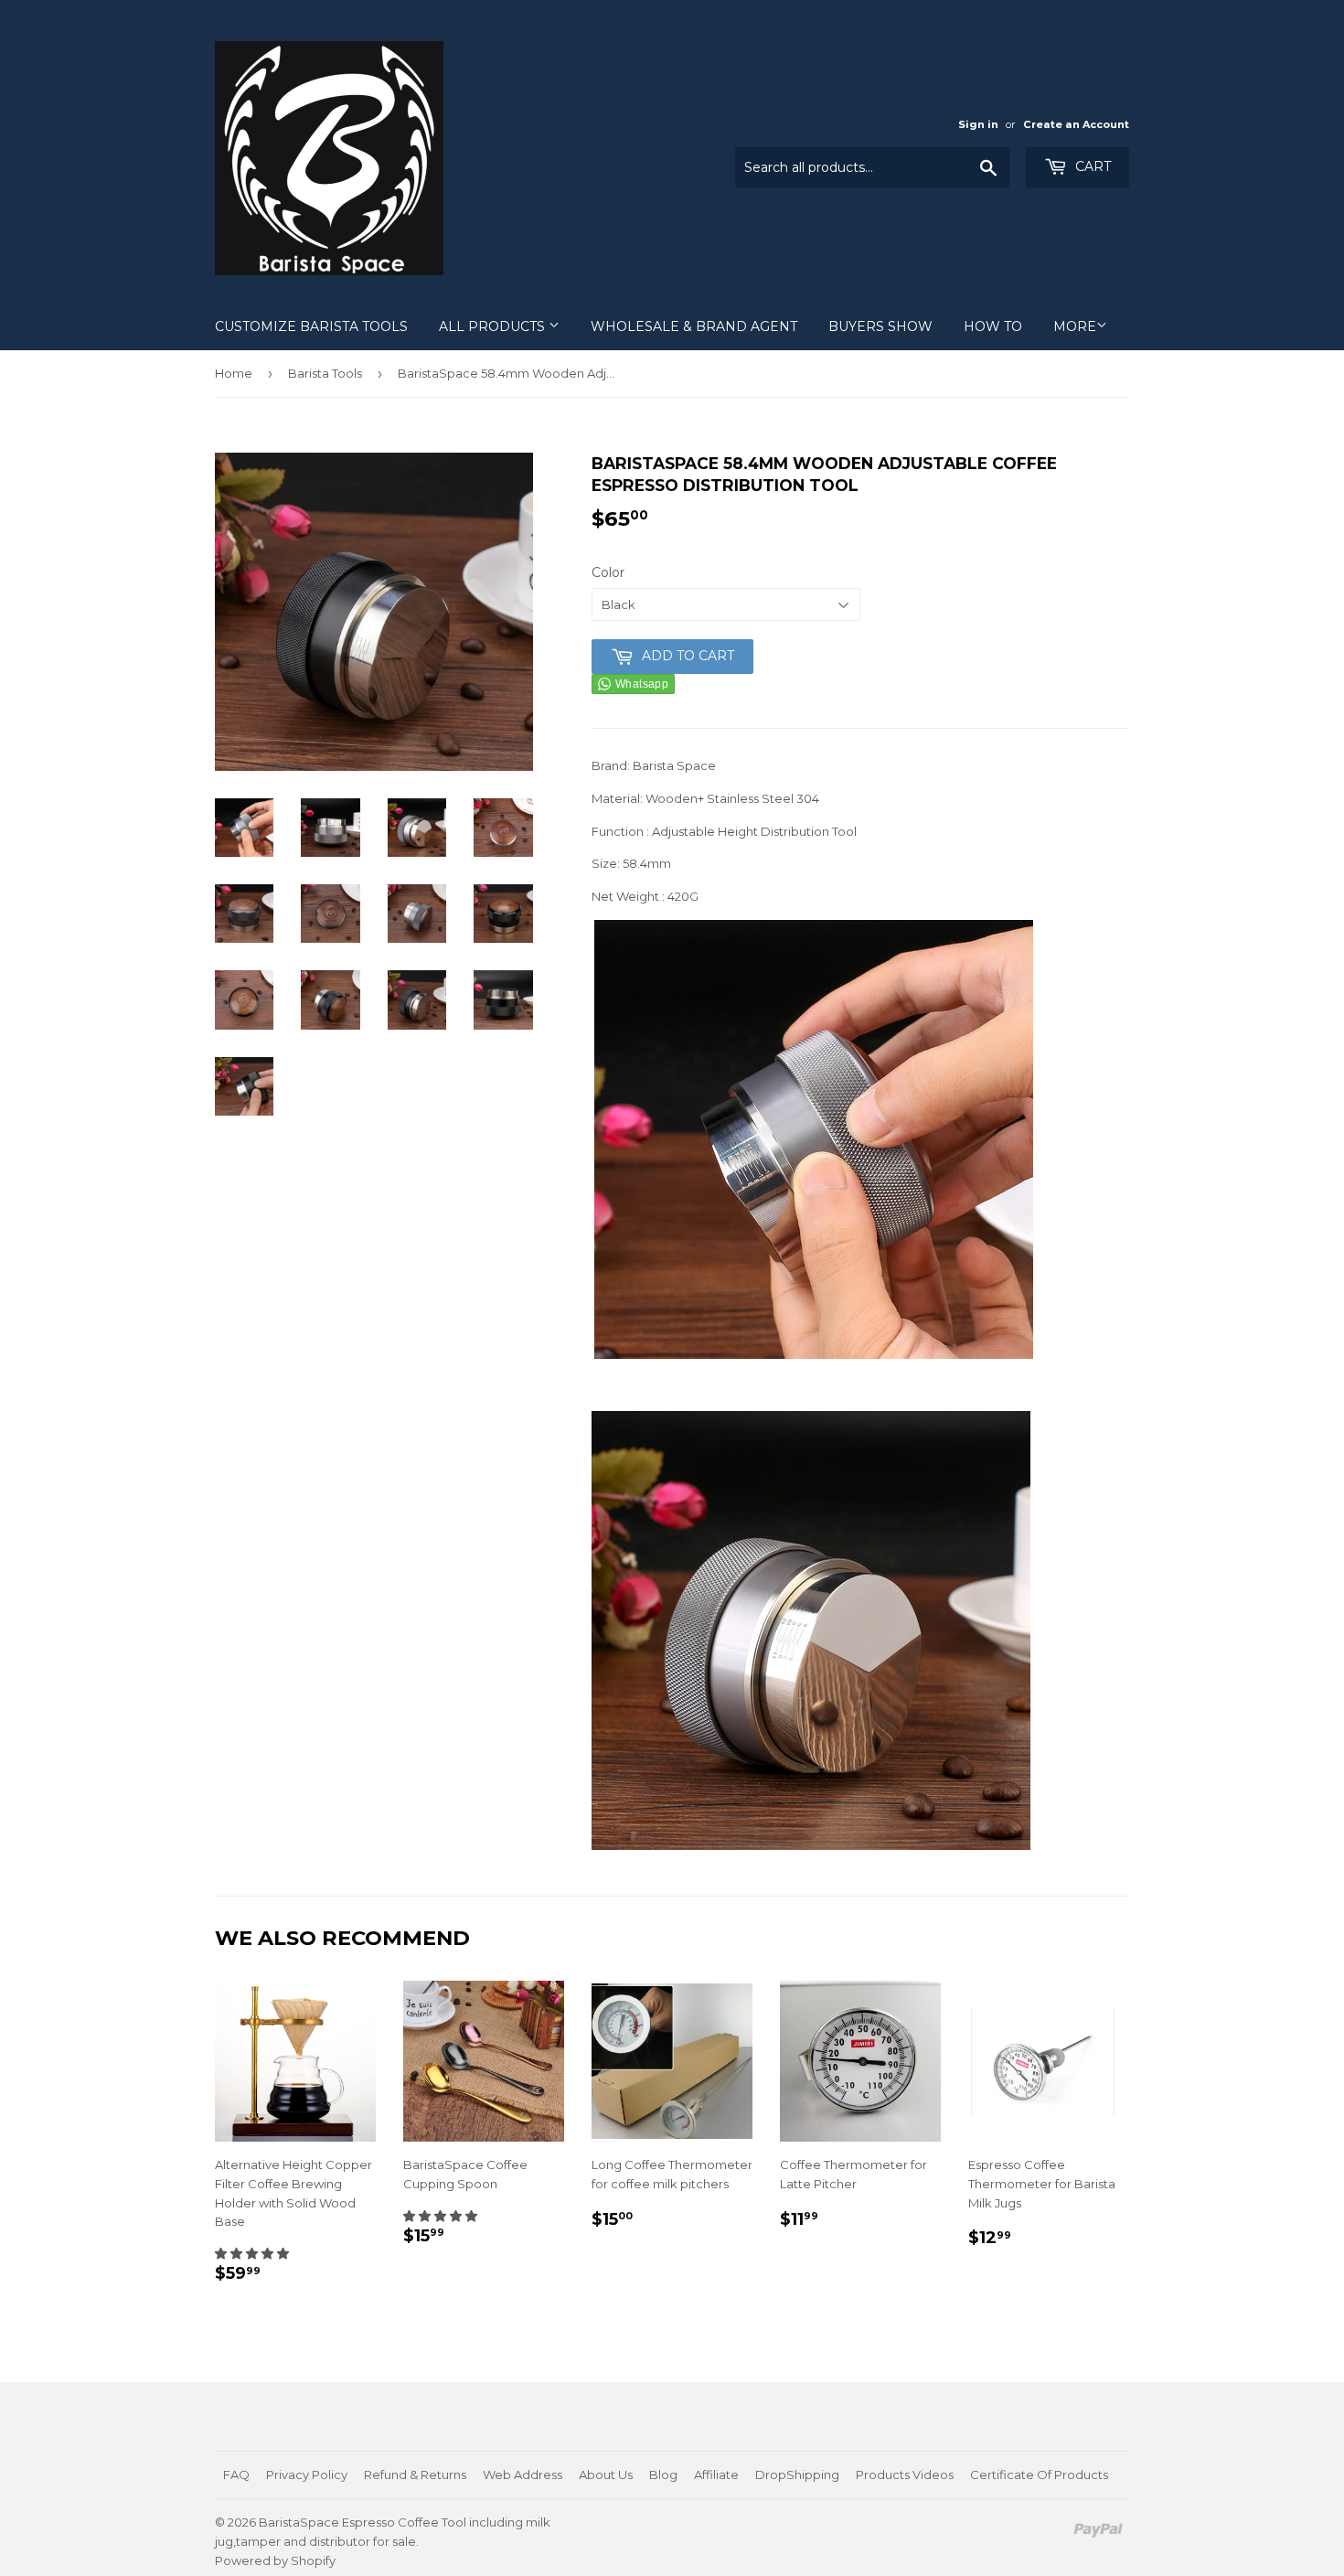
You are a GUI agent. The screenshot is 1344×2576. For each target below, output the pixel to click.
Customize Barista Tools (311, 326)
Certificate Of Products (1039, 2474)
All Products (494, 326)
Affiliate (716, 2474)
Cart (1091, 166)
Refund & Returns (415, 2474)
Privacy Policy (307, 2474)
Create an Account (1076, 124)
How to (993, 326)
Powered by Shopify (275, 2560)
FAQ (236, 2474)
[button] (252, 2253)
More (1075, 326)
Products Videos (905, 2474)
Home (234, 373)
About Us (606, 2474)
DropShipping (797, 2474)
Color (608, 572)
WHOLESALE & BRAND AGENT (694, 326)
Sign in (978, 124)
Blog (663, 2474)
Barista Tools (325, 373)
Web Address (523, 2474)
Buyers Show (880, 326)
